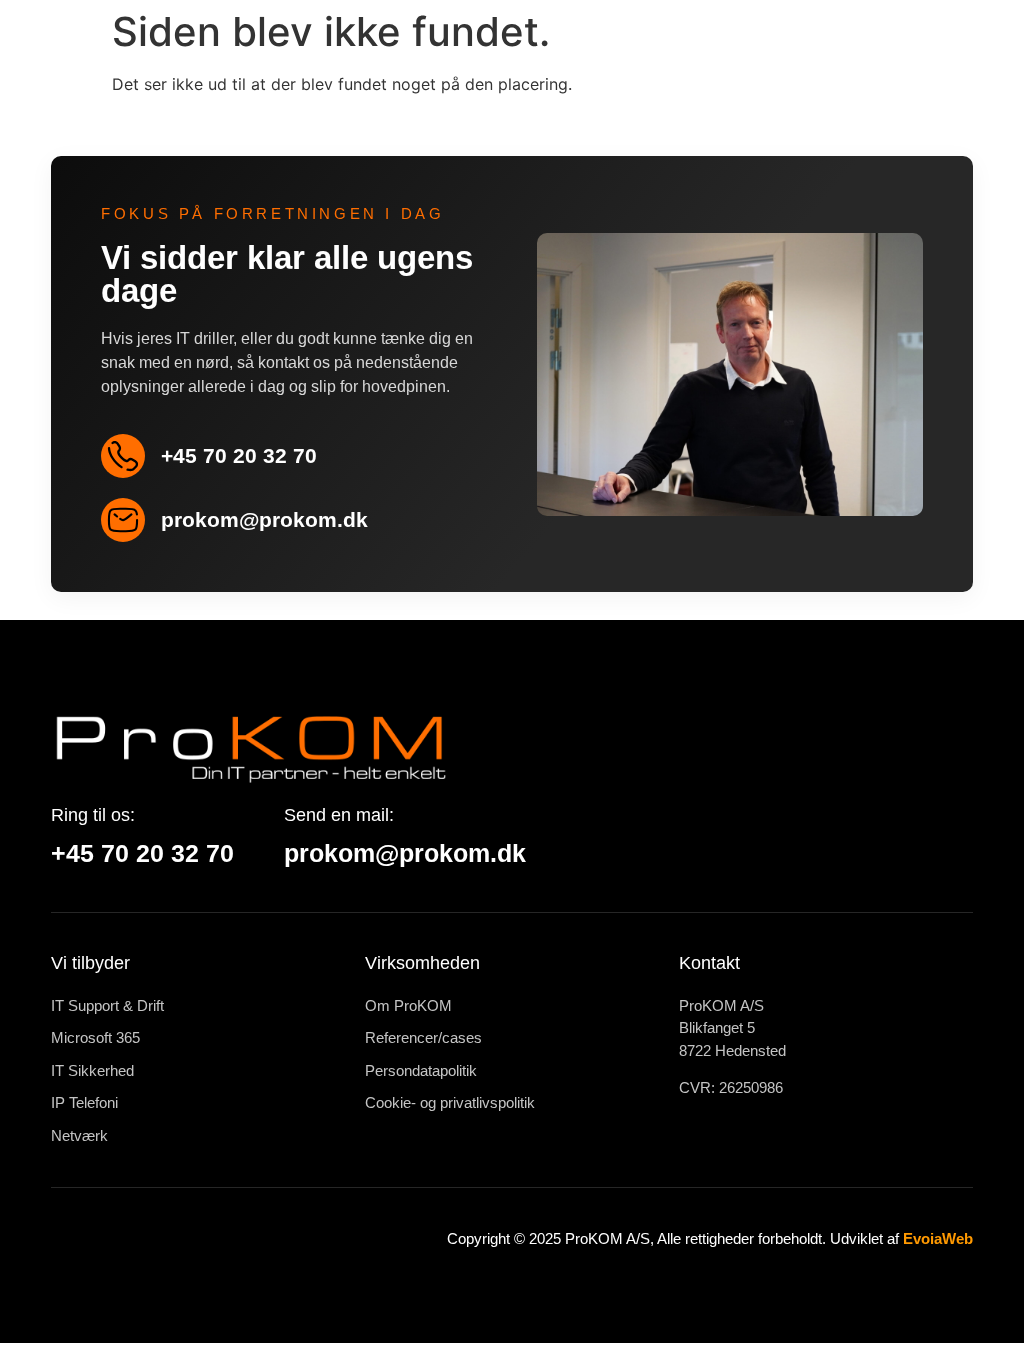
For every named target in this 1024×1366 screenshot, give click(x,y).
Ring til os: (93, 815)
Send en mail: (339, 815)
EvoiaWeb (938, 1238)
